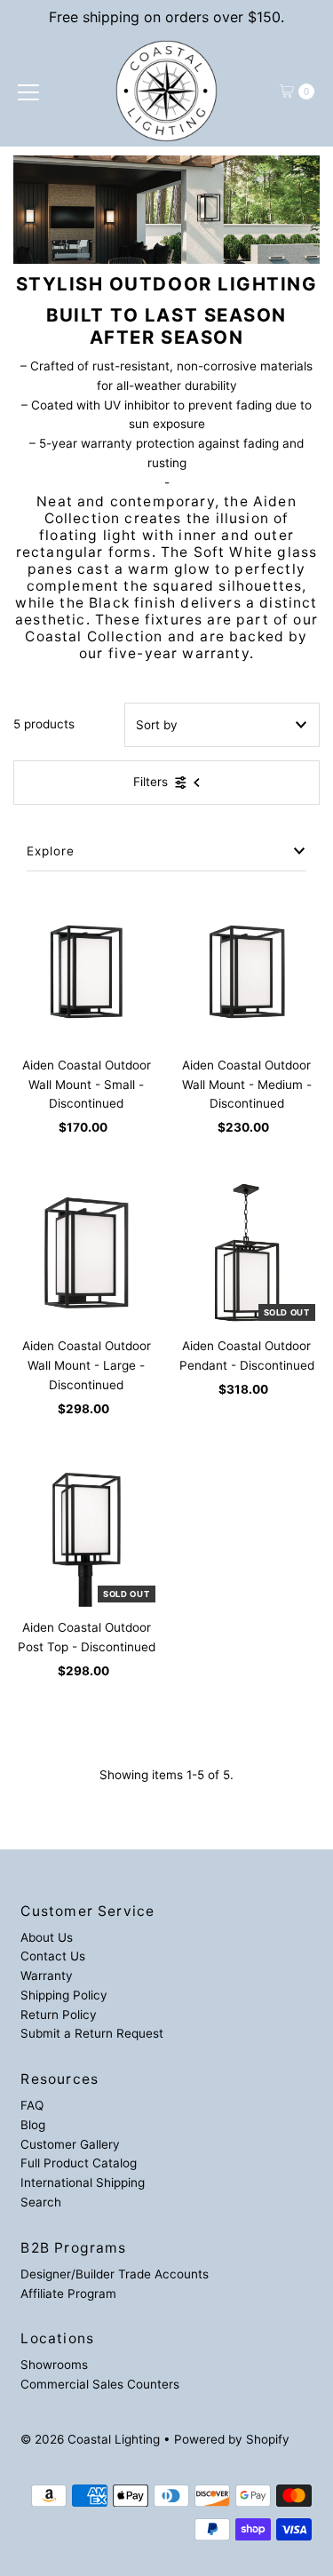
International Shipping (83, 2182)
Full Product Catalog (79, 2163)
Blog (33, 2125)
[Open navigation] (28, 91)
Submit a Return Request (92, 2033)
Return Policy (59, 2015)
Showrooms (54, 2365)
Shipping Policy (64, 1995)
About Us (47, 1937)
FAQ (32, 2105)
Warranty (47, 1976)
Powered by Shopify (232, 2439)
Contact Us (53, 1956)
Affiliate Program (68, 2294)
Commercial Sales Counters (100, 2384)
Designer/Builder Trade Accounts (115, 2274)
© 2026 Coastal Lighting (90, 2439)
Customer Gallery (70, 2144)
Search (41, 2202)
